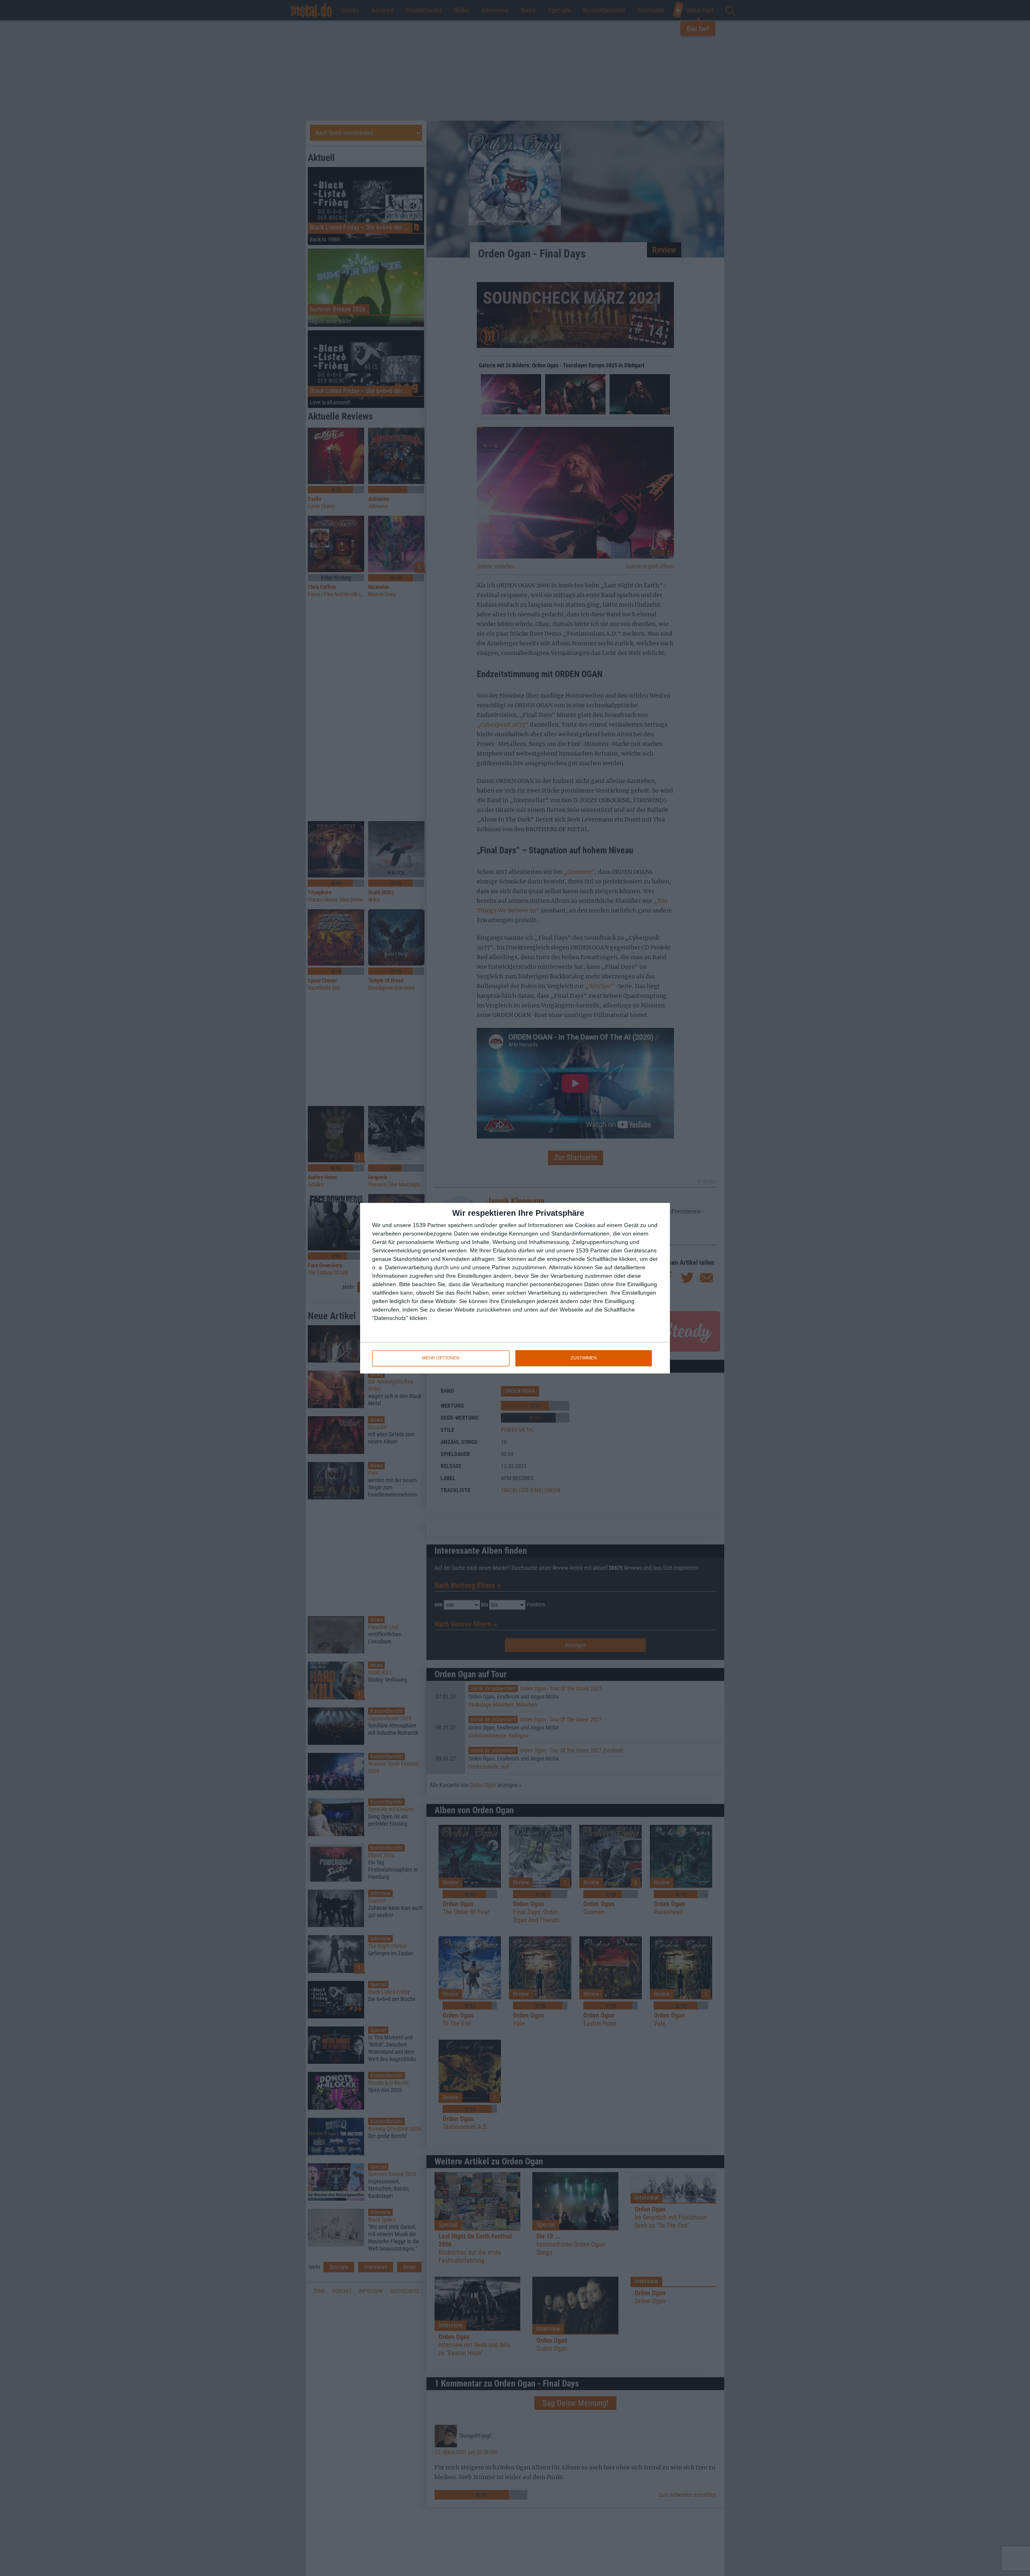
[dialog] (515, 1288)
